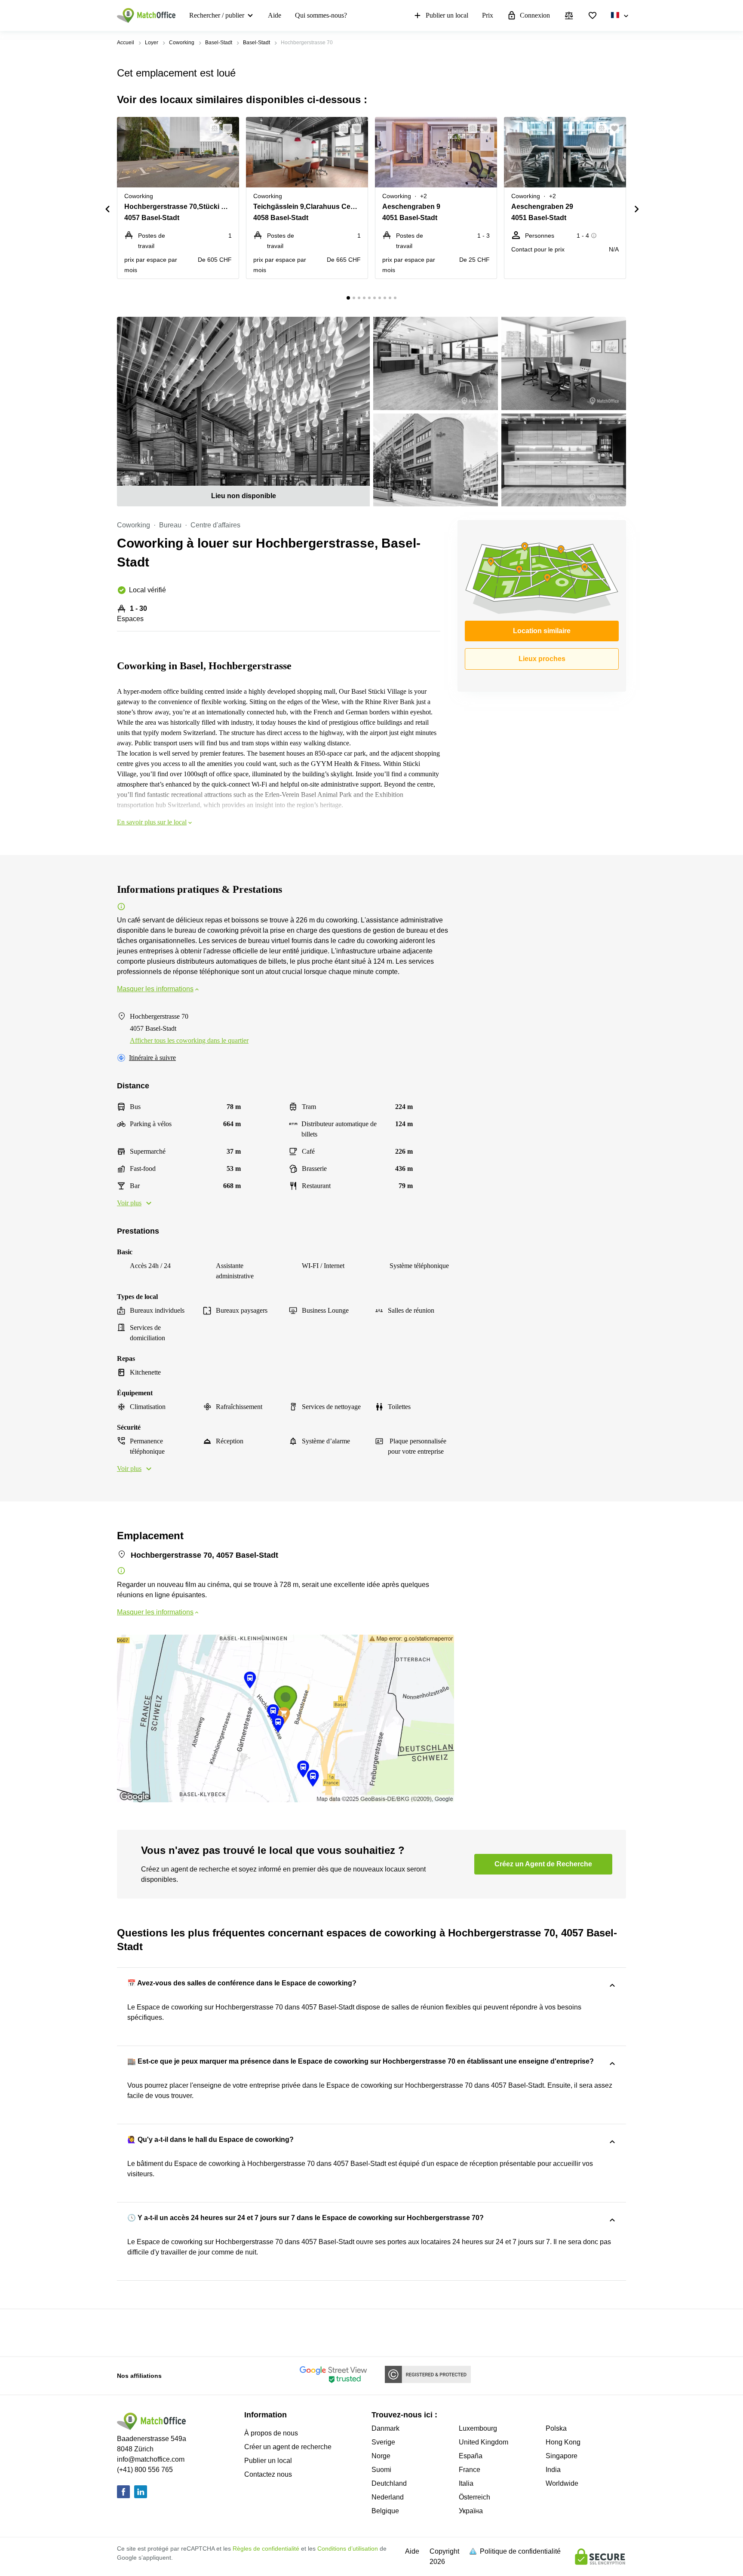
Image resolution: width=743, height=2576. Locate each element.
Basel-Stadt (219, 43)
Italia (466, 2483)
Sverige (383, 2442)
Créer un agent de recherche (288, 2447)
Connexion (535, 15)
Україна (471, 2511)
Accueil (126, 43)
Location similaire (542, 631)
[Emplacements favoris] (593, 15)
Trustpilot (129, 2332)
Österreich (474, 2497)
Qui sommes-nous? (321, 15)
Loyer (152, 43)
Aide (275, 15)
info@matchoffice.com (151, 2459)
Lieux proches (542, 659)
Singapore (562, 2456)
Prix (488, 15)
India (553, 2470)
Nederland (388, 2497)
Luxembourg (478, 2428)
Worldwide (562, 2483)
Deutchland (389, 2483)
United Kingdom (484, 2442)
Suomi (381, 2470)
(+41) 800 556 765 (145, 2470)
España (471, 2456)
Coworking (182, 43)
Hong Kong (563, 2442)
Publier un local (447, 15)
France (470, 2470)
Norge (381, 2456)
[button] (212, 129)
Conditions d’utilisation (348, 2548)
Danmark (385, 2428)
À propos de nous (271, 2433)
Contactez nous (268, 2474)
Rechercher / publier (217, 15)
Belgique (385, 2511)
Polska (556, 2428)
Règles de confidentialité (266, 2548)
